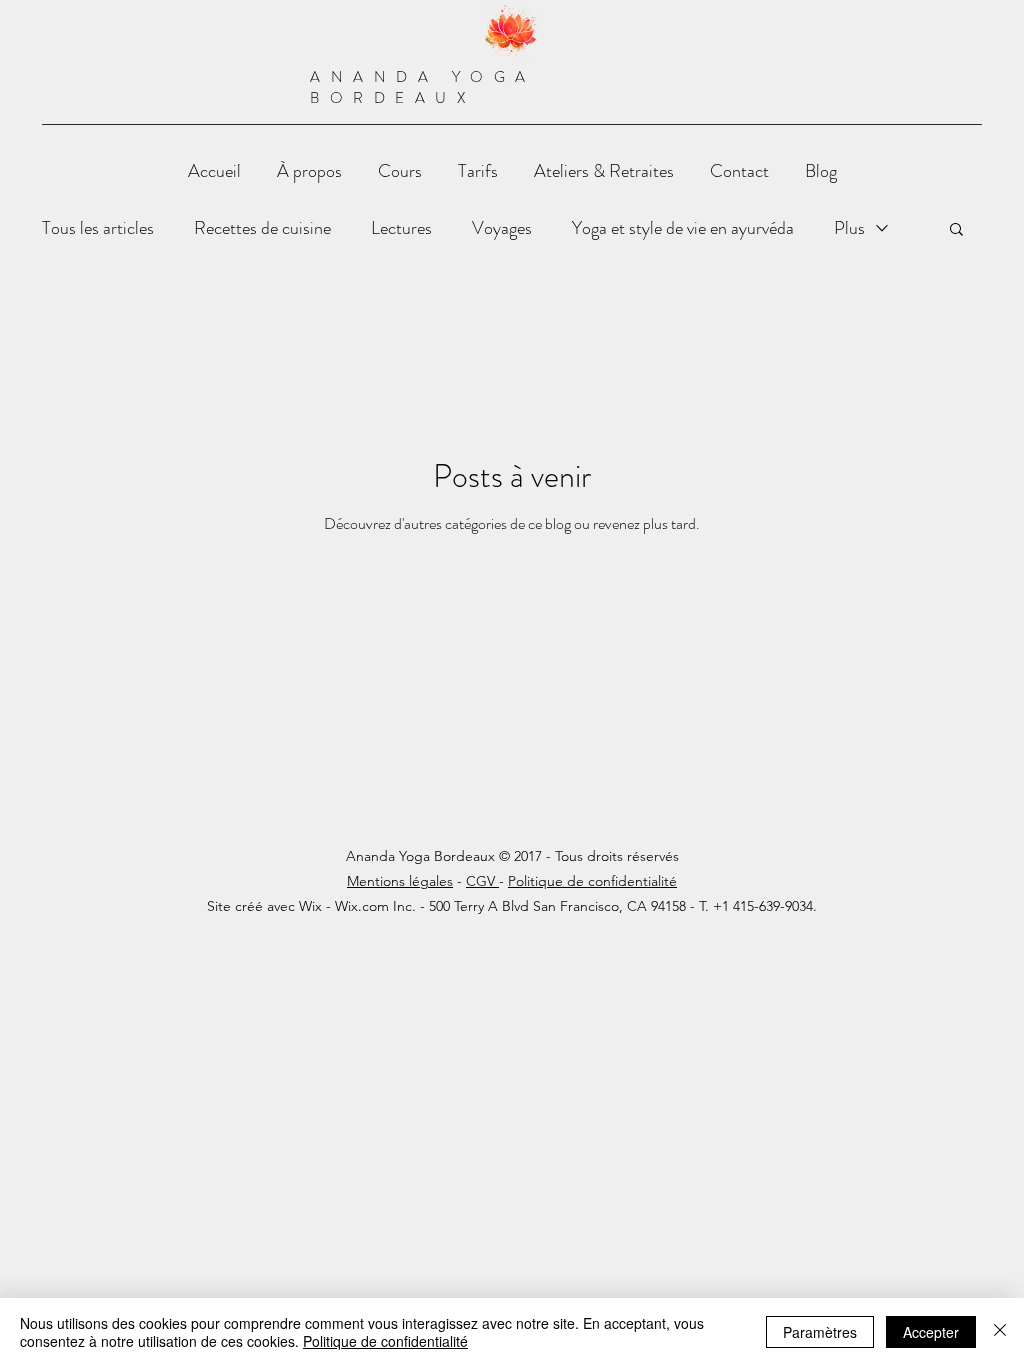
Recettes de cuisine (262, 228)
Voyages (502, 228)
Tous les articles (98, 228)
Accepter (931, 1332)
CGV (482, 881)
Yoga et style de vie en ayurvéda (683, 228)
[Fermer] (1000, 1332)
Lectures (401, 228)
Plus (849, 228)
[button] (956, 230)
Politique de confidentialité (592, 881)
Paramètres (820, 1332)
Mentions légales (400, 881)
